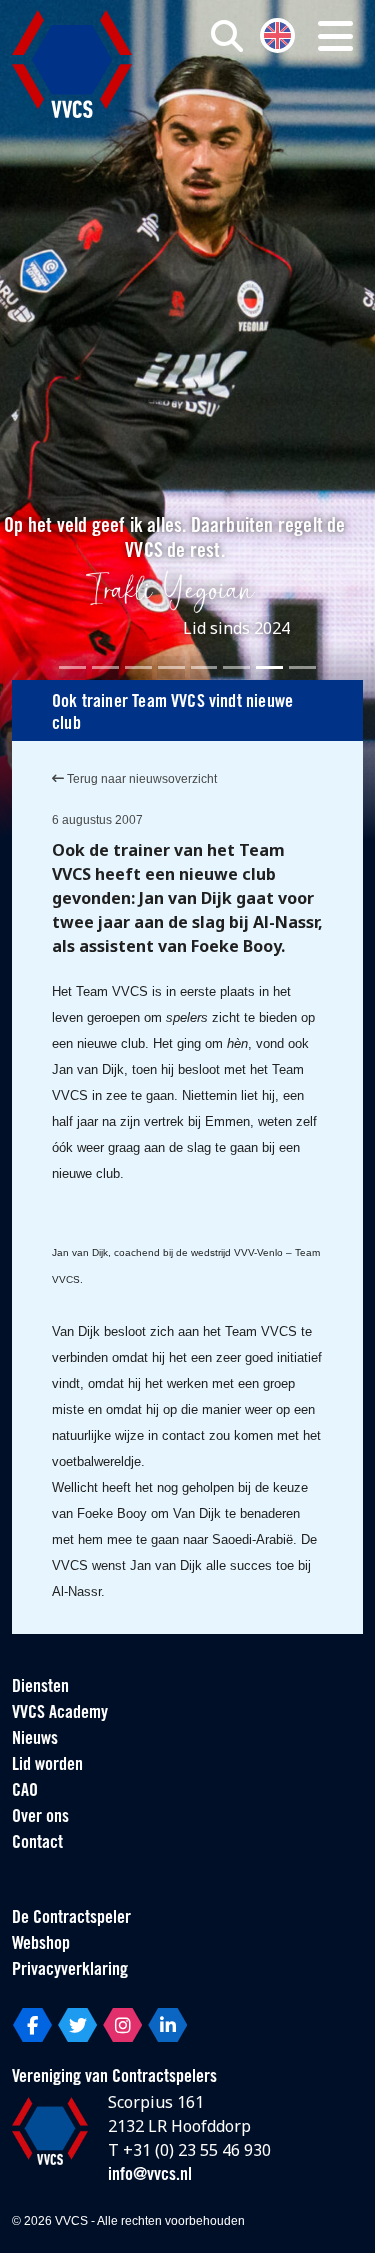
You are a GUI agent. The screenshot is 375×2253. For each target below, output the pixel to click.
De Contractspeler (71, 1919)
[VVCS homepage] (72, 64)
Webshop (41, 1945)
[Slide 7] (269, 667)
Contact (37, 1844)
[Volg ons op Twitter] (77, 2025)
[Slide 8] (302, 667)
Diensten (40, 1688)
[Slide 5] (204, 667)
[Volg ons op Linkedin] (167, 2025)
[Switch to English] (277, 33)
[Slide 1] (72, 667)
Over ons (40, 1818)
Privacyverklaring (70, 1971)
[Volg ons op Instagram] (122, 2025)
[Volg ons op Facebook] (32, 2025)
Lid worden (47, 1766)
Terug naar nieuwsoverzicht (140, 779)
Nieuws (35, 1740)
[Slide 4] (171, 667)
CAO (25, 1792)
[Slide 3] (138, 667)
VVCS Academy (60, 1714)
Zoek (259, 117)
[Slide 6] (236, 667)
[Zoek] (227, 36)
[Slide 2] (105, 667)
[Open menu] (335, 36)
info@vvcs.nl (150, 2176)
